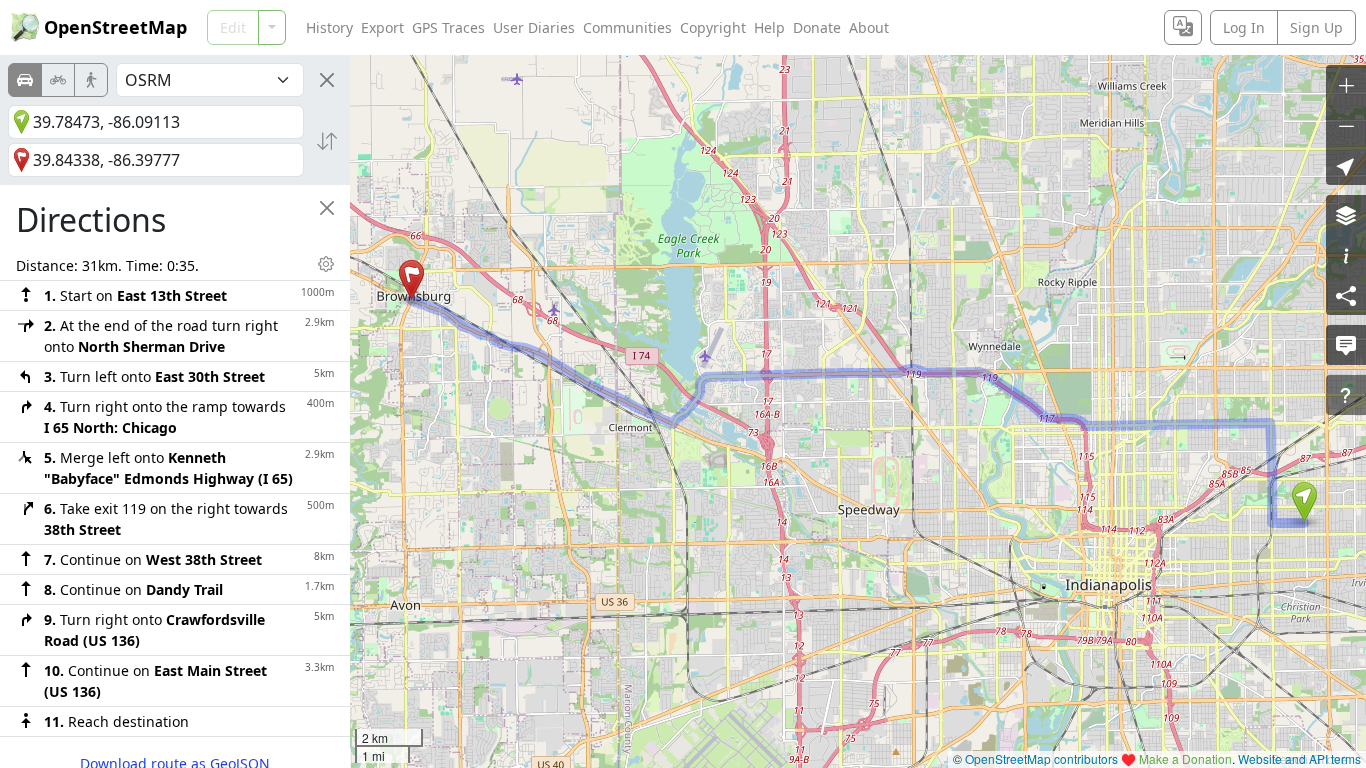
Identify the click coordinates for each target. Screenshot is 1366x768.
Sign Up (1316, 27)
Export (382, 27)
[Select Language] (1183, 27)
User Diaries (534, 27)
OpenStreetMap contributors (1041, 758)
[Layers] (1346, 215)
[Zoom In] (1346, 85)
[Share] (1346, 295)
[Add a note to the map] (1346, 345)
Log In (1244, 27)
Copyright (713, 27)
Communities (627, 27)
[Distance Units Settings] (326, 264)
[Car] (25, 80)
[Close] (327, 80)
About (869, 27)
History (329, 27)
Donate (817, 27)
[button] (1304, 502)
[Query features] (1346, 395)
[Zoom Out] (1346, 125)
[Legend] (1346, 255)
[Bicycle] (58, 80)
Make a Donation (1185, 758)
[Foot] (91, 80)
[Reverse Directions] (327, 141)
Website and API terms (1299, 758)
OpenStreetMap (115, 27)
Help (769, 27)
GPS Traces (448, 27)
